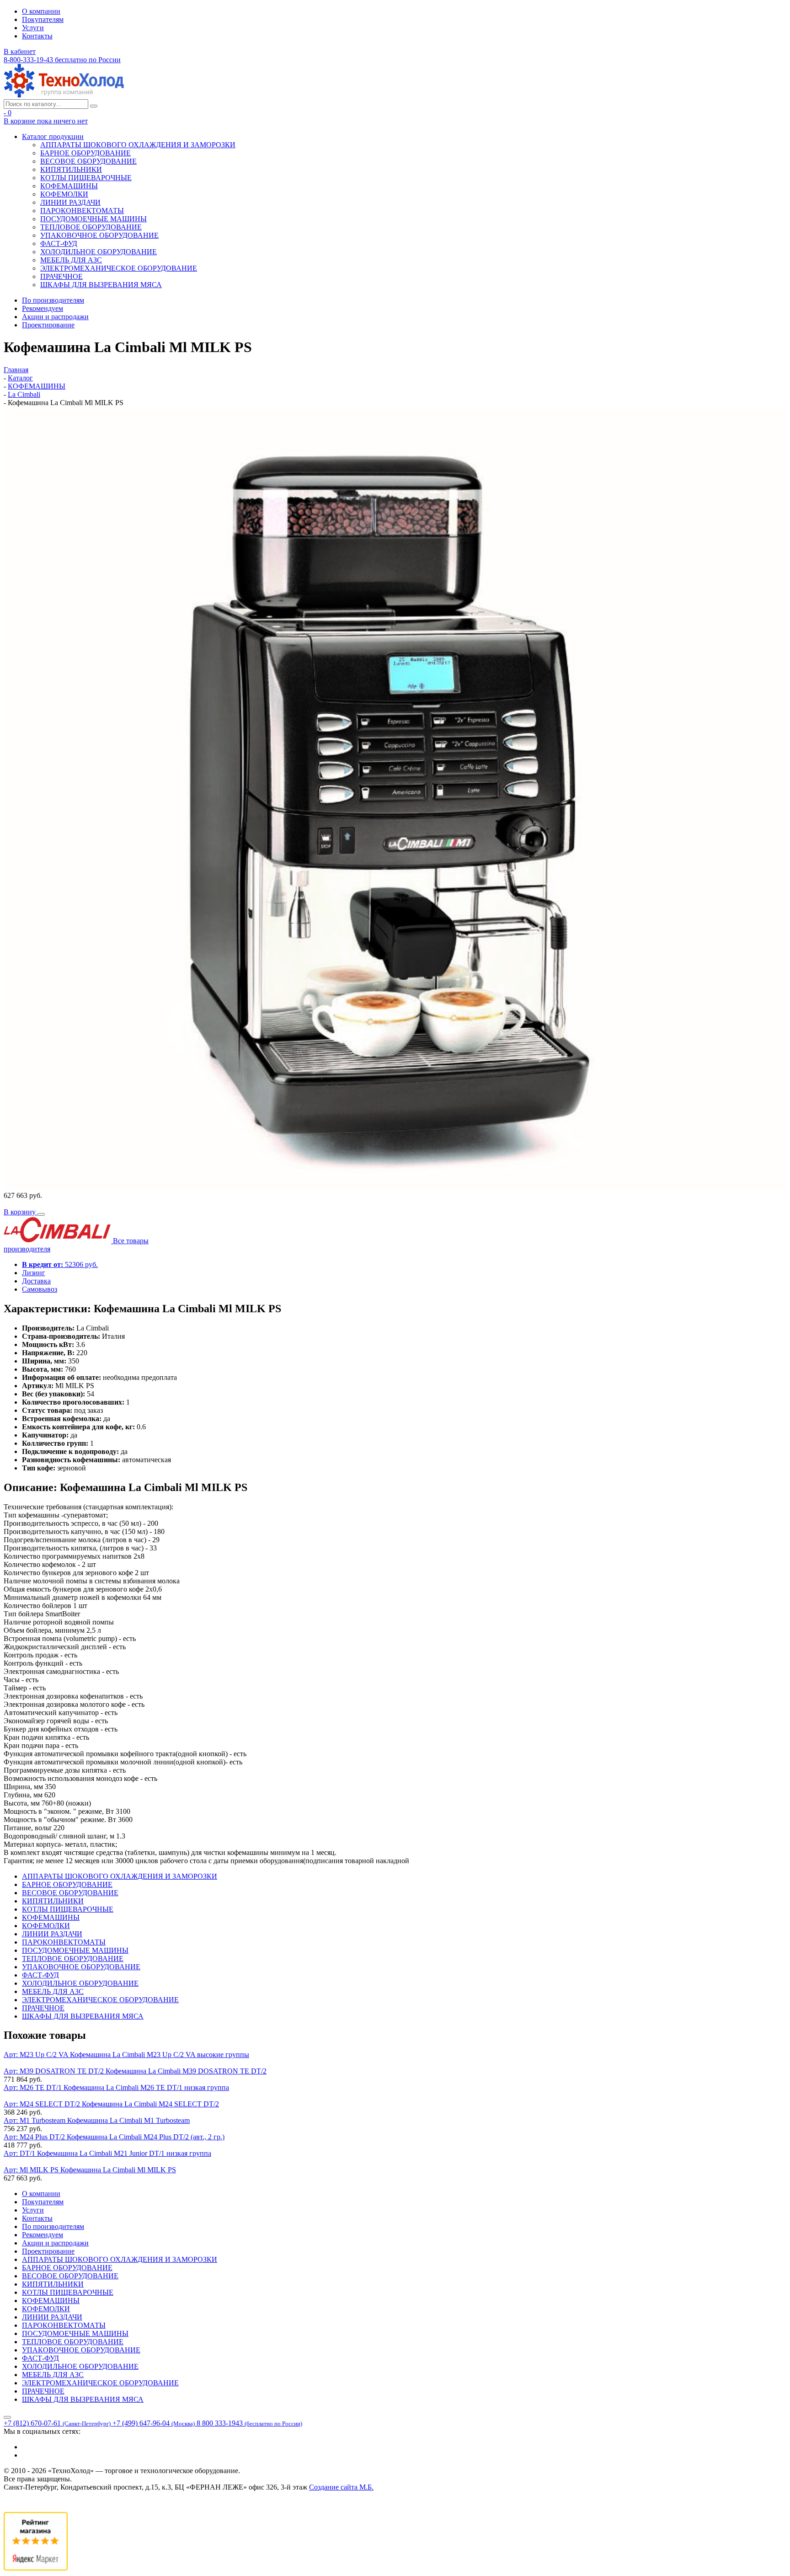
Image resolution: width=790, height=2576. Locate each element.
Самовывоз (40, 1289)
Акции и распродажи (55, 317)
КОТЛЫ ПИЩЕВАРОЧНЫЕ (86, 178)
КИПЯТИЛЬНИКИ (71, 169)
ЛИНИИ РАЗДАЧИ (70, 202)
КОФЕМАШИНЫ (69, 186)
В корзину (21, 1212)
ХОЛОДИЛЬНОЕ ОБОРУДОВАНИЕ (99, 252)
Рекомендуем (43, 308)
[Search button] (94, 106)
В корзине (46, 121)
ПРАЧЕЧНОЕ (61, 276)
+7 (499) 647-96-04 (154, 2423)
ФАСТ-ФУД (59, 243)
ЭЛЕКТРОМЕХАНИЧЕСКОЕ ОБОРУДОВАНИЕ (119, 268)
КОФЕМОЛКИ (64, 194)
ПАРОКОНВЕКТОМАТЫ (82, 211)
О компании (41, 11)
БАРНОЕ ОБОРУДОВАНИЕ (85, 153)
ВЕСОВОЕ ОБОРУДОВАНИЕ (88, 161)
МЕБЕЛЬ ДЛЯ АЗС (71, 260)
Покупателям (43, 19)
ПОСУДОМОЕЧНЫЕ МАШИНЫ (93, 219)
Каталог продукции (53, 136)
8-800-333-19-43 (62, 60)
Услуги (33, 28)
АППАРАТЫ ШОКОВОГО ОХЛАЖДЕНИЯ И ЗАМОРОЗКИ (138, 145)
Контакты (37, 36)
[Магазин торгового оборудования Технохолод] (64, 95)
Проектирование (48, 325)
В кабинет (20, 51)
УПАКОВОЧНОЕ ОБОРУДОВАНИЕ (99, 235)
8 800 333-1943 (249, 2423)
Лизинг (34, 1273)
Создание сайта (341, 2487)
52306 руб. (60, 1264)
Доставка (36, 1281)
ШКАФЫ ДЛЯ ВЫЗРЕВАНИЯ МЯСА (101, 285)
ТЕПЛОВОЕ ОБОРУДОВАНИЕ (91, 227)
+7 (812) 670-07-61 (57, 2423)
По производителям (53, 300)
